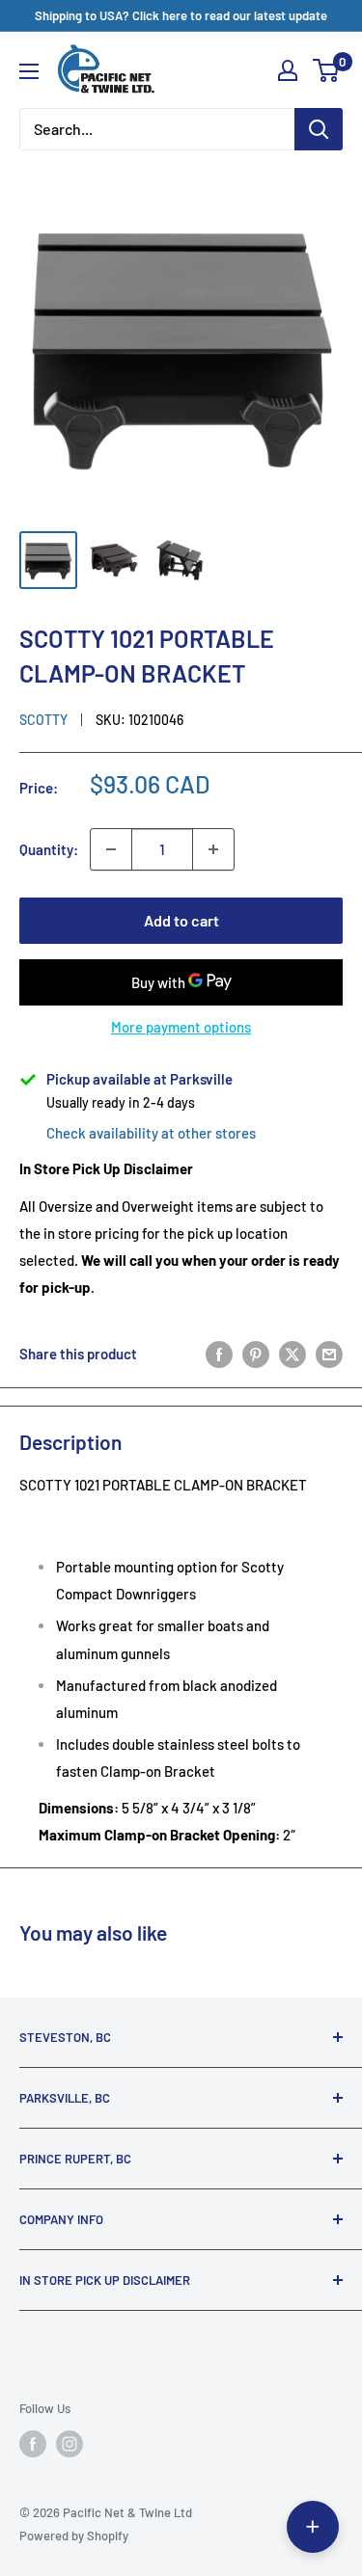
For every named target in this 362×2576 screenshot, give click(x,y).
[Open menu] (29, 71)
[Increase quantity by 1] (213, 849)
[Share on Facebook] (219, 1354)
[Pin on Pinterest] (256, 1354)
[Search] (319, 129)
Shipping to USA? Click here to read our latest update (181, 15)
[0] (327, 70)
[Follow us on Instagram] (70, 2444)
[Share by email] (329, 1354)
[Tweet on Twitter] (292, 1354)
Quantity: (49, 849)
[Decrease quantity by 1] (111, 849)
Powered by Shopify (74, 2536)
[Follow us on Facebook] (33, 2444)
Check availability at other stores (151, 1133)
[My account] (288, 70)
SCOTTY (43, 720)
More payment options (181, 1027)
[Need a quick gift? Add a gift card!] (313, 2527)
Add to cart (181, 920)
